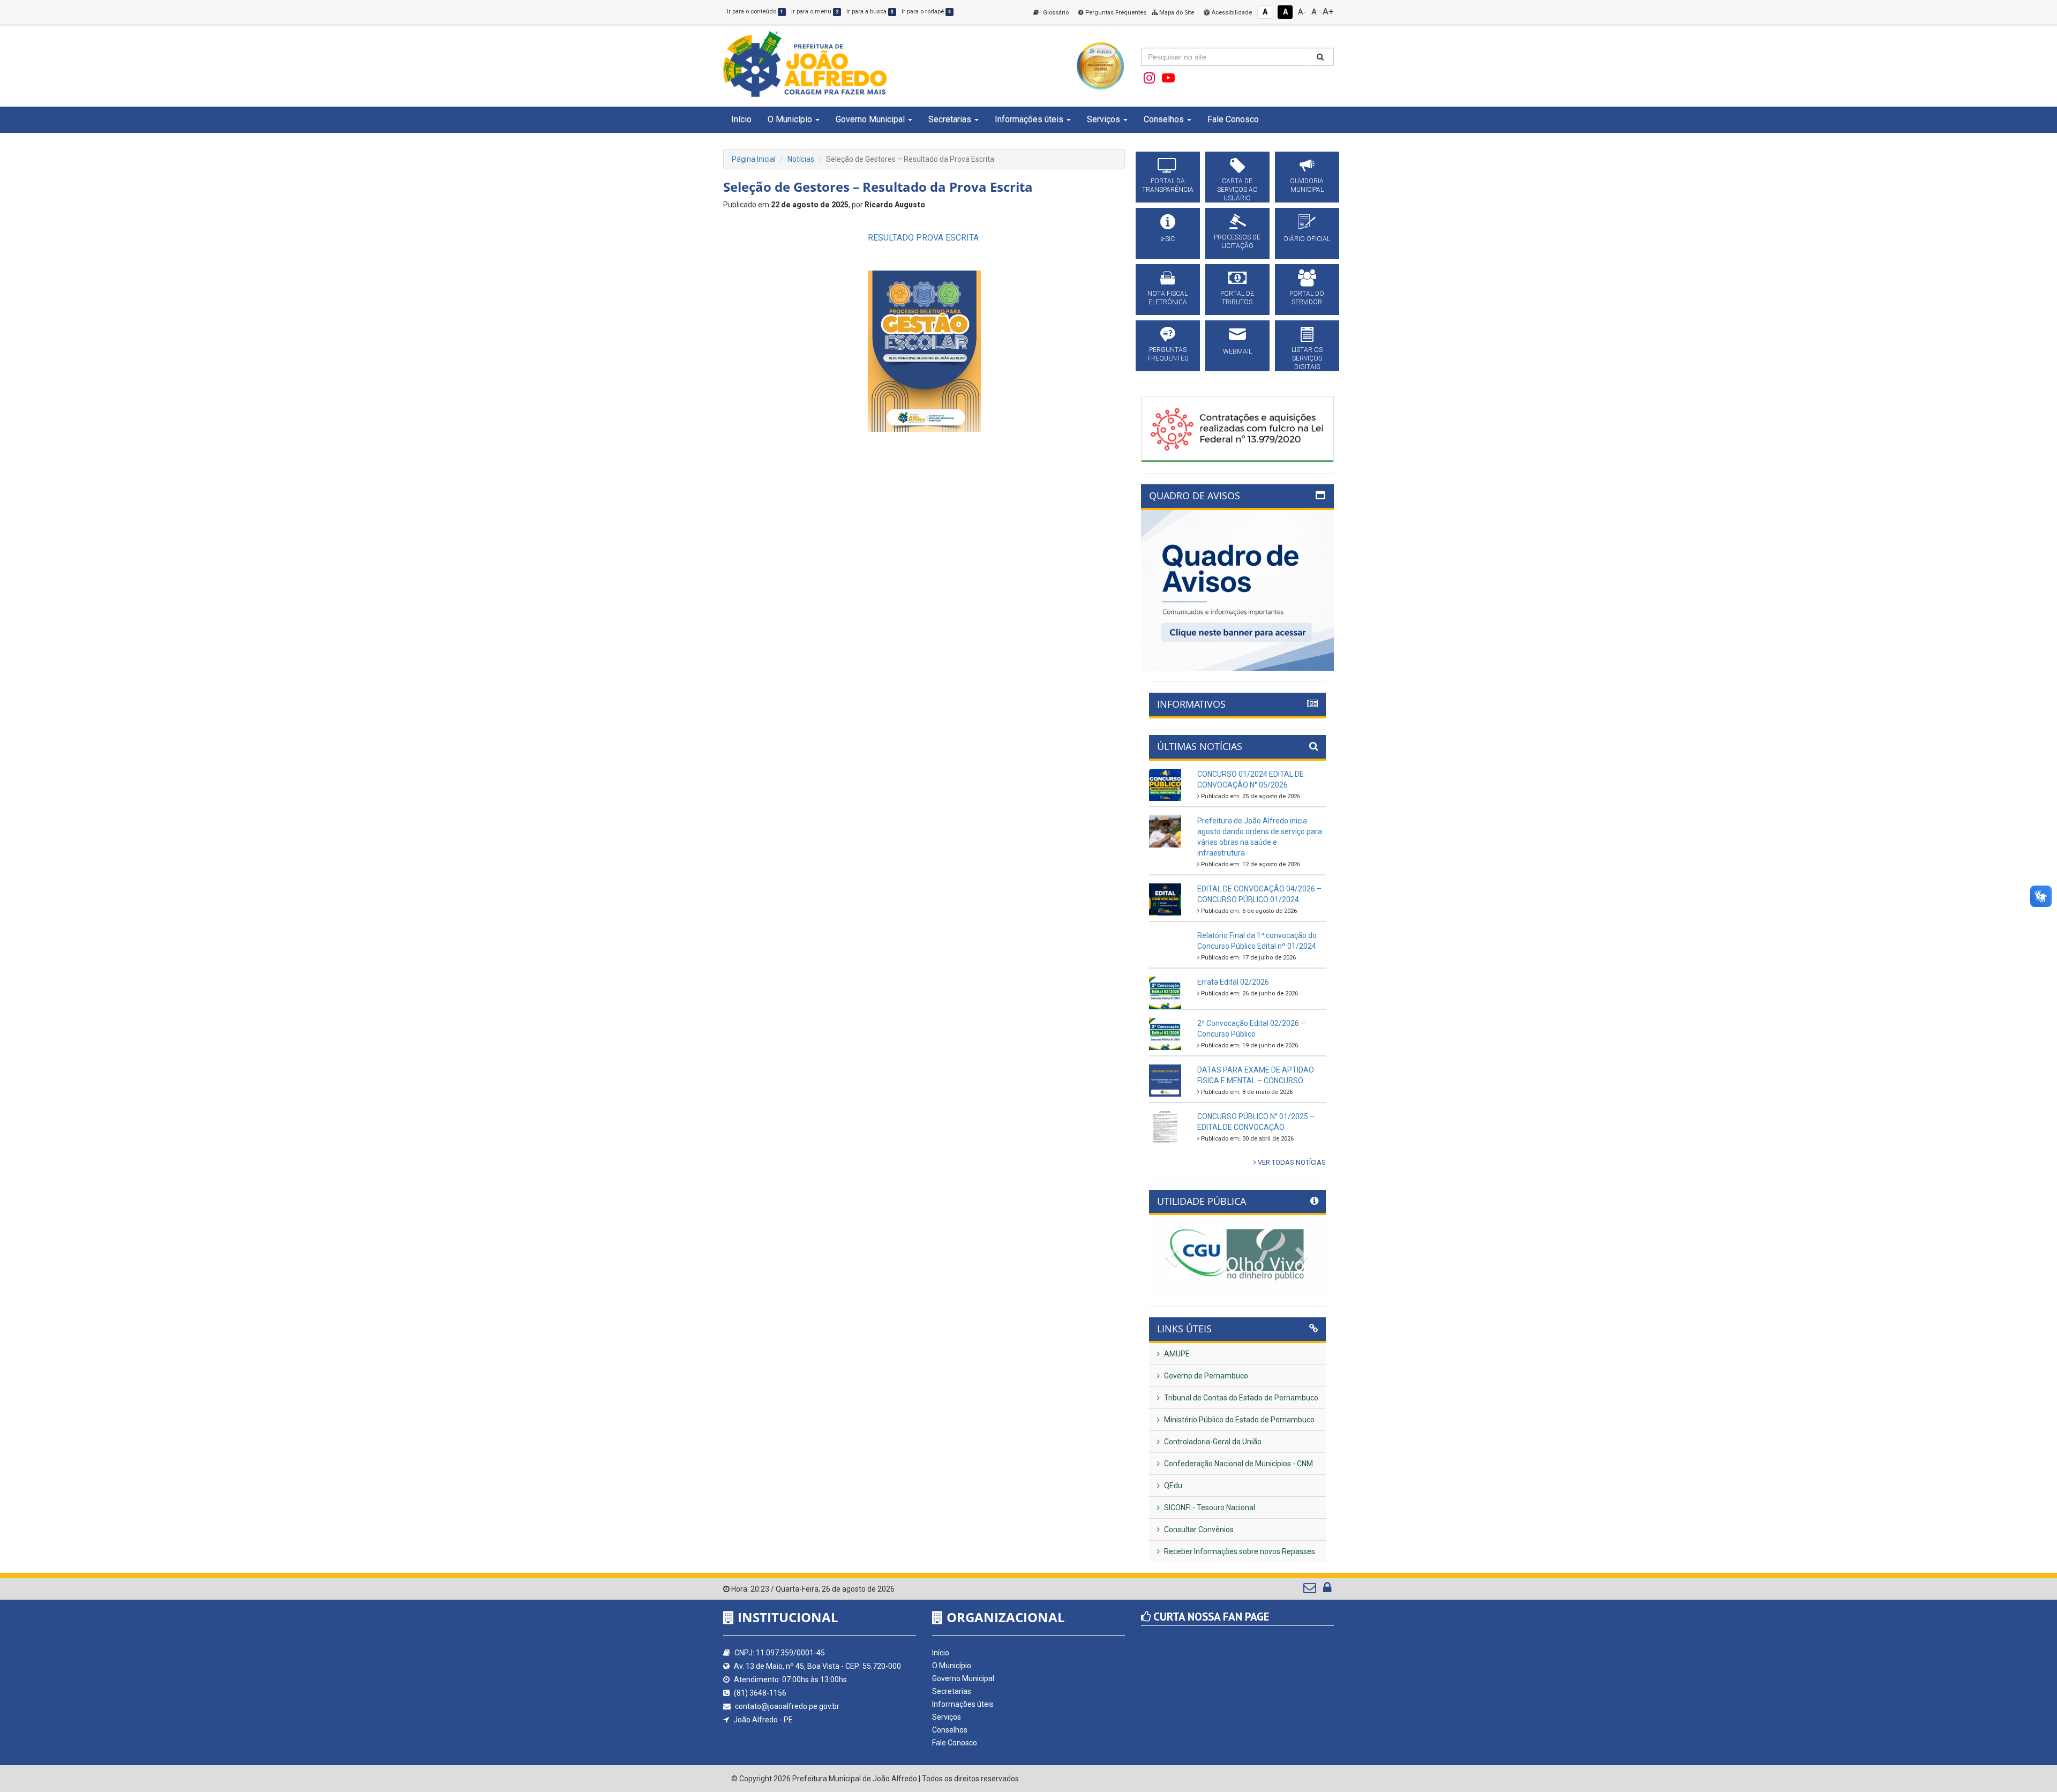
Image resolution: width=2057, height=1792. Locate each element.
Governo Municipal (963, 1678)
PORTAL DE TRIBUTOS (1237, 298)
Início (741, 119)
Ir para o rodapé (926, 12)
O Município (952, 1666)
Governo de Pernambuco (1205, 1376)
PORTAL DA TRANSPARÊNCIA (1168, 185)
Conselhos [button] (1164, 119)
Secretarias (952, 1691)
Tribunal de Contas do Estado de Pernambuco (1240, 1398)
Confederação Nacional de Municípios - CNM (1238, 1464)
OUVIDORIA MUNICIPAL (1307, 185)
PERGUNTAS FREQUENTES (1168, 354)
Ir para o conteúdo (755, 12)
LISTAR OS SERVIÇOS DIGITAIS (1307, 358)
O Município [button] (790, 119)
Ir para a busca (870, 12)
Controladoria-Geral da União (1212, 1442)
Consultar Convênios (1198, 1529)
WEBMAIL (1237, 351)
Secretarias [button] (950, 119)
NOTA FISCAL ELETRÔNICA (1168, 298)
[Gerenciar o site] (1327, 1590)
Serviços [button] (1103, 119)
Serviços (947, 1717)
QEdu (1172, 1486)
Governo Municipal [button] (870, 119)
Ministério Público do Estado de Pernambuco (1238, 1420)
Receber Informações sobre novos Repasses (1239, 1551)
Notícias (801, 159)
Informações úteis (963, 1704)
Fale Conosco (1233, 119)
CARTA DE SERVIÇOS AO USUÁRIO (1237, 190)
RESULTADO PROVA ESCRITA (924, 238)
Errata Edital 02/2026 (1233, 982)
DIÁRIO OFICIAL (1307, 239)
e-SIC (1168, 239)
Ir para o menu (815, 12)
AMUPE (1176, 1354)
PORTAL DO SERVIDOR (1307, 298)
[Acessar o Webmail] (1311, 1590)
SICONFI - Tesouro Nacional (1209, 1508)
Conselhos (950, 1730)
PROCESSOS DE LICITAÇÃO (1237, 242)
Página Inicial (754, 159)
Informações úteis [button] (1029, 119)
